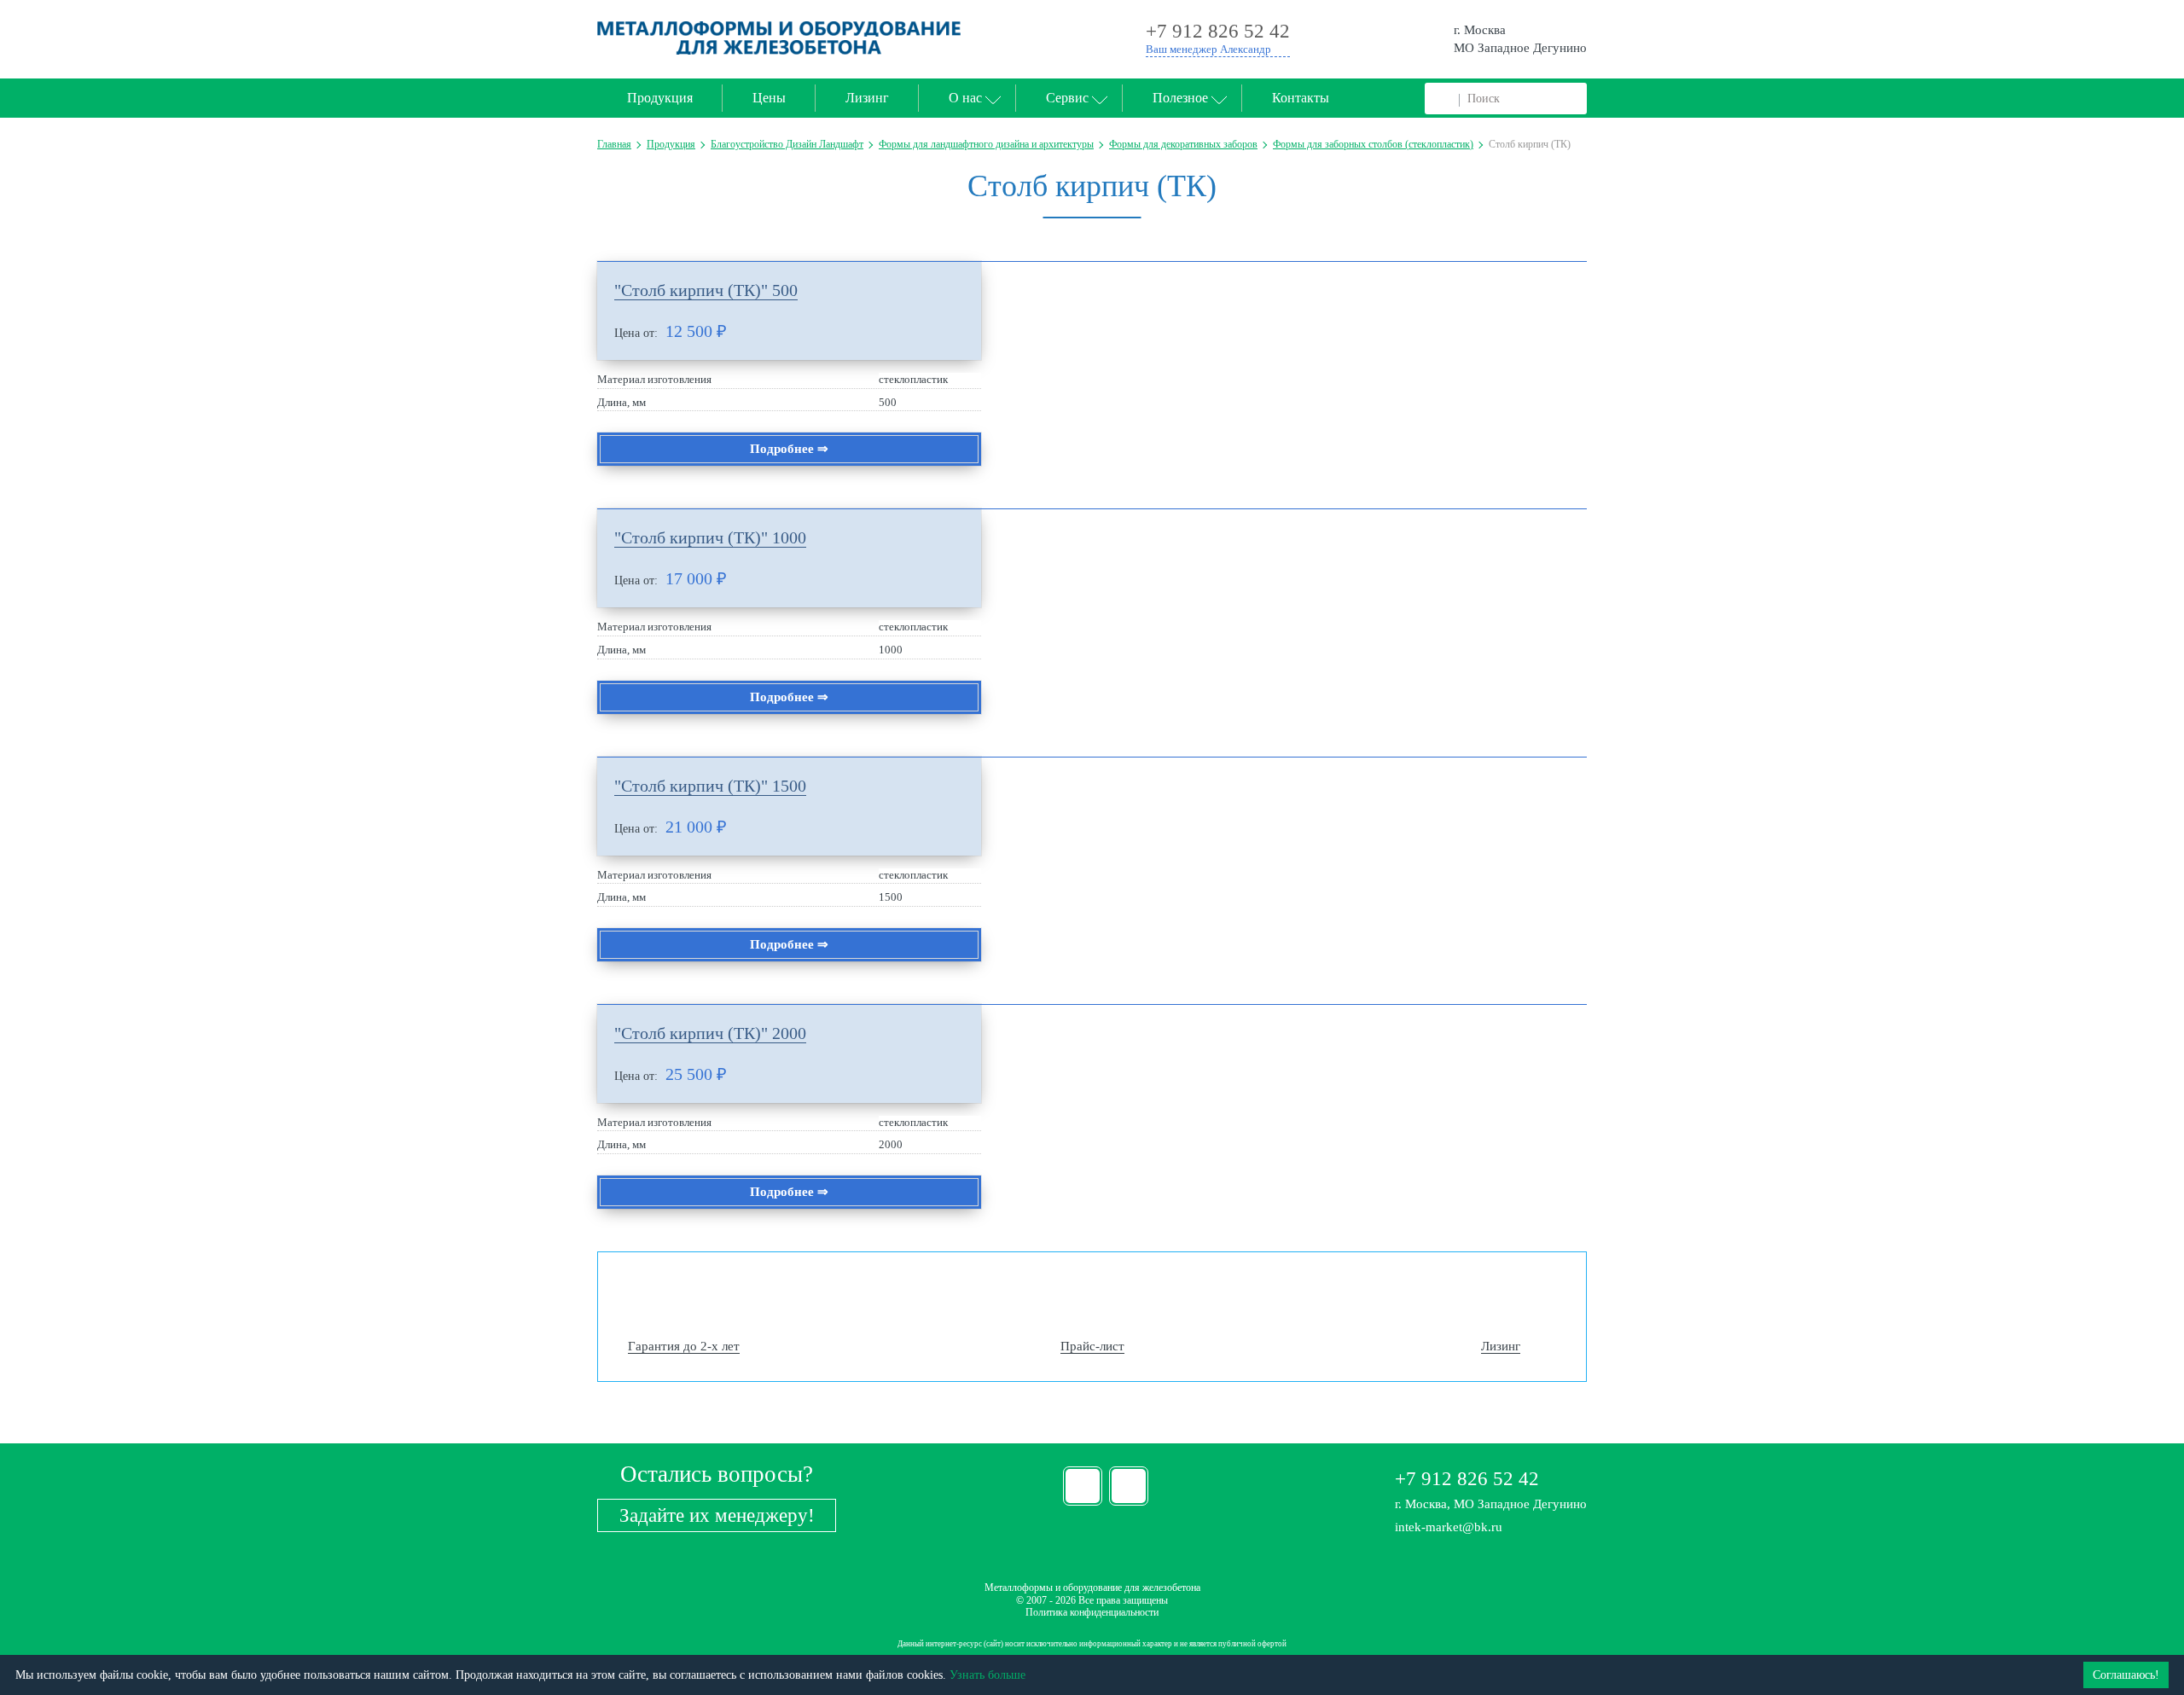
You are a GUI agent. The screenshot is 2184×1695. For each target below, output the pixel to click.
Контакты (1301, 98)
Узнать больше (987, 1675)
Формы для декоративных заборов (1183, 144)
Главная (614, 144)
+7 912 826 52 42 (1467, 1479)
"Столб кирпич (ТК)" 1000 (710, 537)
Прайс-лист (1092, 1346)
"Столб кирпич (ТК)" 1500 (710, 786)
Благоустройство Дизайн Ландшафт (787, 144)
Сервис (1067, 98)
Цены (769, 98)
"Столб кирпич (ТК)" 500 (706, 290)
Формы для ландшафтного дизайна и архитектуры (986, 144)
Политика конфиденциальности (1092, 1612)
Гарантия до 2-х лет (684, 1346)
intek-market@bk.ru (1449, 1527)
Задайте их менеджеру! (717, 1515)
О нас (965, 98)
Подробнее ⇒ (789, 449)
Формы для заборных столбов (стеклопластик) (1373, 144)
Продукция (660, 98)
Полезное (1180, 98)
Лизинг (867, 98)
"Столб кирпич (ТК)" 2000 (710, 1033)
